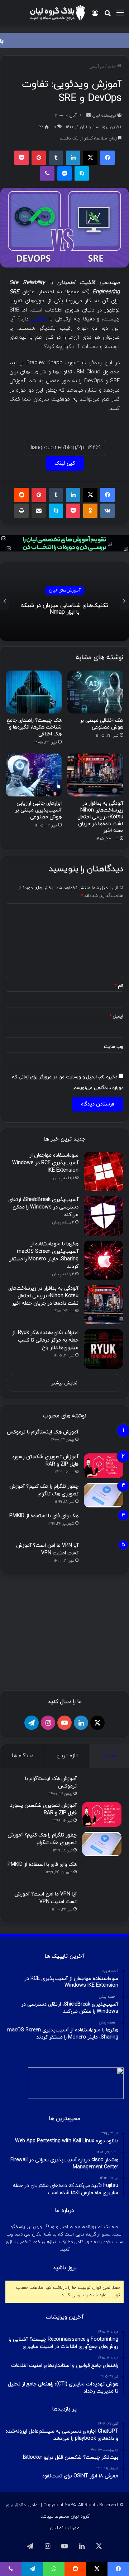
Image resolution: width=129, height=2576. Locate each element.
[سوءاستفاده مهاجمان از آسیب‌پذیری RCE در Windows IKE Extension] (104, 1172)
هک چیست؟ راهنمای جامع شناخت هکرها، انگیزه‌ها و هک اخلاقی (34, 727)
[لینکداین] (73, 158)
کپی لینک (65, 463)
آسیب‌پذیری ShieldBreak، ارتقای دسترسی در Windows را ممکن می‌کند (43, 1207)
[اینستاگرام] (48, 1863)
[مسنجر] (64, 173)
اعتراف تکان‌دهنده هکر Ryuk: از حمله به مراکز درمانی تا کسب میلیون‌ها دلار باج (45, 1340)
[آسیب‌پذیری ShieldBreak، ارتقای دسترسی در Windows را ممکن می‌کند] (104, 1216)
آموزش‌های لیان (65, 590)
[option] (64, 602)
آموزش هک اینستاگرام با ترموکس (43, 1432)
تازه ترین (67, 1896)
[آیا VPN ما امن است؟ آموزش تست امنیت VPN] (104, 1554)
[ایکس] (90, 158)
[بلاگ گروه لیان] (57, 13)
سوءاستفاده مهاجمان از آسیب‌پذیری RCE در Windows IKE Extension (45, 1163)
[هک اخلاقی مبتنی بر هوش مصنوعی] (95, 692)
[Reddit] (21, 495)
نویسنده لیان (104, 116)
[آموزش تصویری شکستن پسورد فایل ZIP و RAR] (104, 1466)
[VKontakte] (107, 511)
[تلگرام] (32, 1863)
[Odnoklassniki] (90, 511)
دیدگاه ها (23, 1896)
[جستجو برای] (107, 16)
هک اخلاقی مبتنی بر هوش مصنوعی (102, 724)
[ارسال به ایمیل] (89, 116)
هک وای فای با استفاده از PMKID (44, 1516)
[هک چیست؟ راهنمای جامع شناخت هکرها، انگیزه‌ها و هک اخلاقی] (34, 692)
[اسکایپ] (82, 173)
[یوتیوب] (64, 1863)
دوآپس (97, 67)
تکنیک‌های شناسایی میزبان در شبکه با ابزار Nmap (64, 609)
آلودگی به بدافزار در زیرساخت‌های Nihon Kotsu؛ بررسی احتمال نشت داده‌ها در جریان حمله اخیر (100, 817)
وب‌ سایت (114, 1047)
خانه (113, 67)
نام (119, 986)
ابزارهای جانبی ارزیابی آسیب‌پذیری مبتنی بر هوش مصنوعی (38, 810)
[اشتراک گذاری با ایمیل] (39, 511)
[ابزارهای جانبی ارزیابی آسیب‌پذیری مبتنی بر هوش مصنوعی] (34, 775)
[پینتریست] (39, 158)
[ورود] (95, 16)
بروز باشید (65, 2408)
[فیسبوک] (107, 158)
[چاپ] (21, 511)
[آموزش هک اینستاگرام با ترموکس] (104, 1439)
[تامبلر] (56, 158)
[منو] (120, 16)
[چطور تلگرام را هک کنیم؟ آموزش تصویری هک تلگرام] (104, 1495)
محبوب (109, 1896)
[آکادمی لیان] (64, 40)
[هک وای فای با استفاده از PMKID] (104, 1525)
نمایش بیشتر (64, 1383)
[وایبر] (47, 173)
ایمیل (116, 1016)
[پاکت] (21, 158)
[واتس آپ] (54, 2569)
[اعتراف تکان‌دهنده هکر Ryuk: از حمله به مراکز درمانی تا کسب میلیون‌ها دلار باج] (104, 1349)
